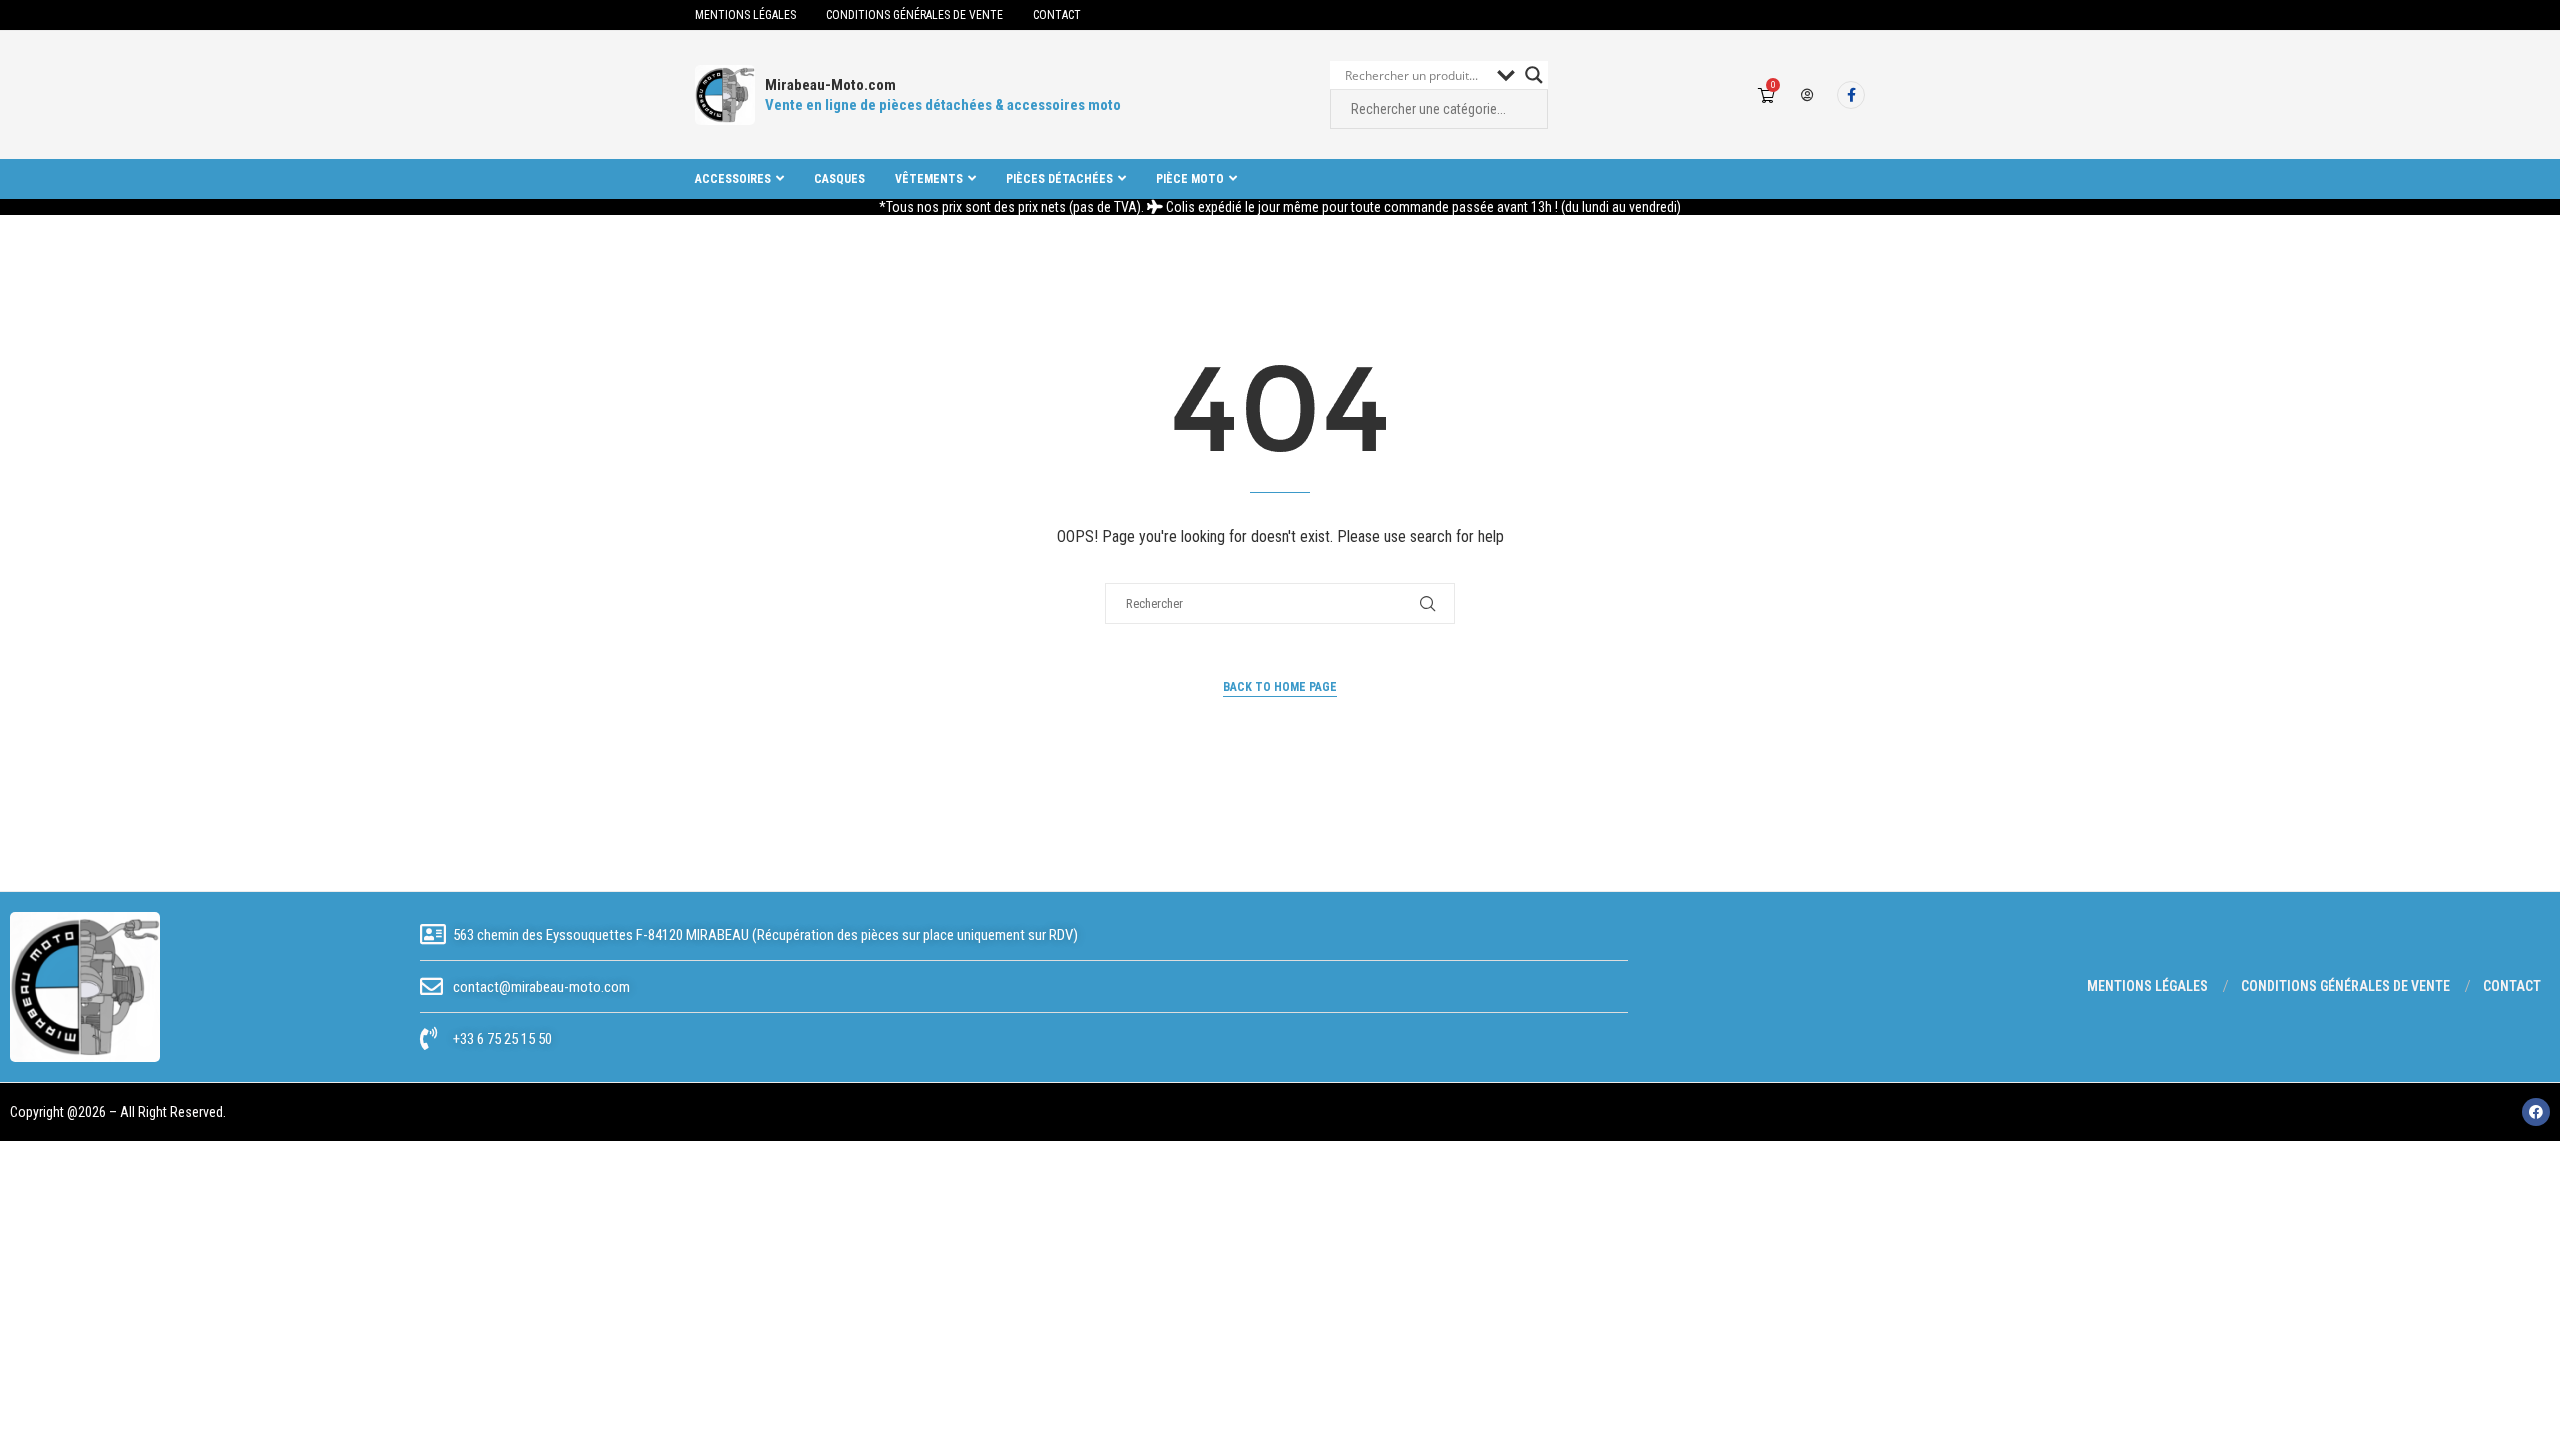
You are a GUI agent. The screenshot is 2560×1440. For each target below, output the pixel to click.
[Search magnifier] (1534, 75)
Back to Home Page (1280, 687)
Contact (1057, 15)
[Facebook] (1851, 95)
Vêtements (929, 179)
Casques (839, 179)
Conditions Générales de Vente (914, 15)
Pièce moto (1190, 179)
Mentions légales (745, 15)
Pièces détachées (1059, 179)
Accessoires (733, 179)
